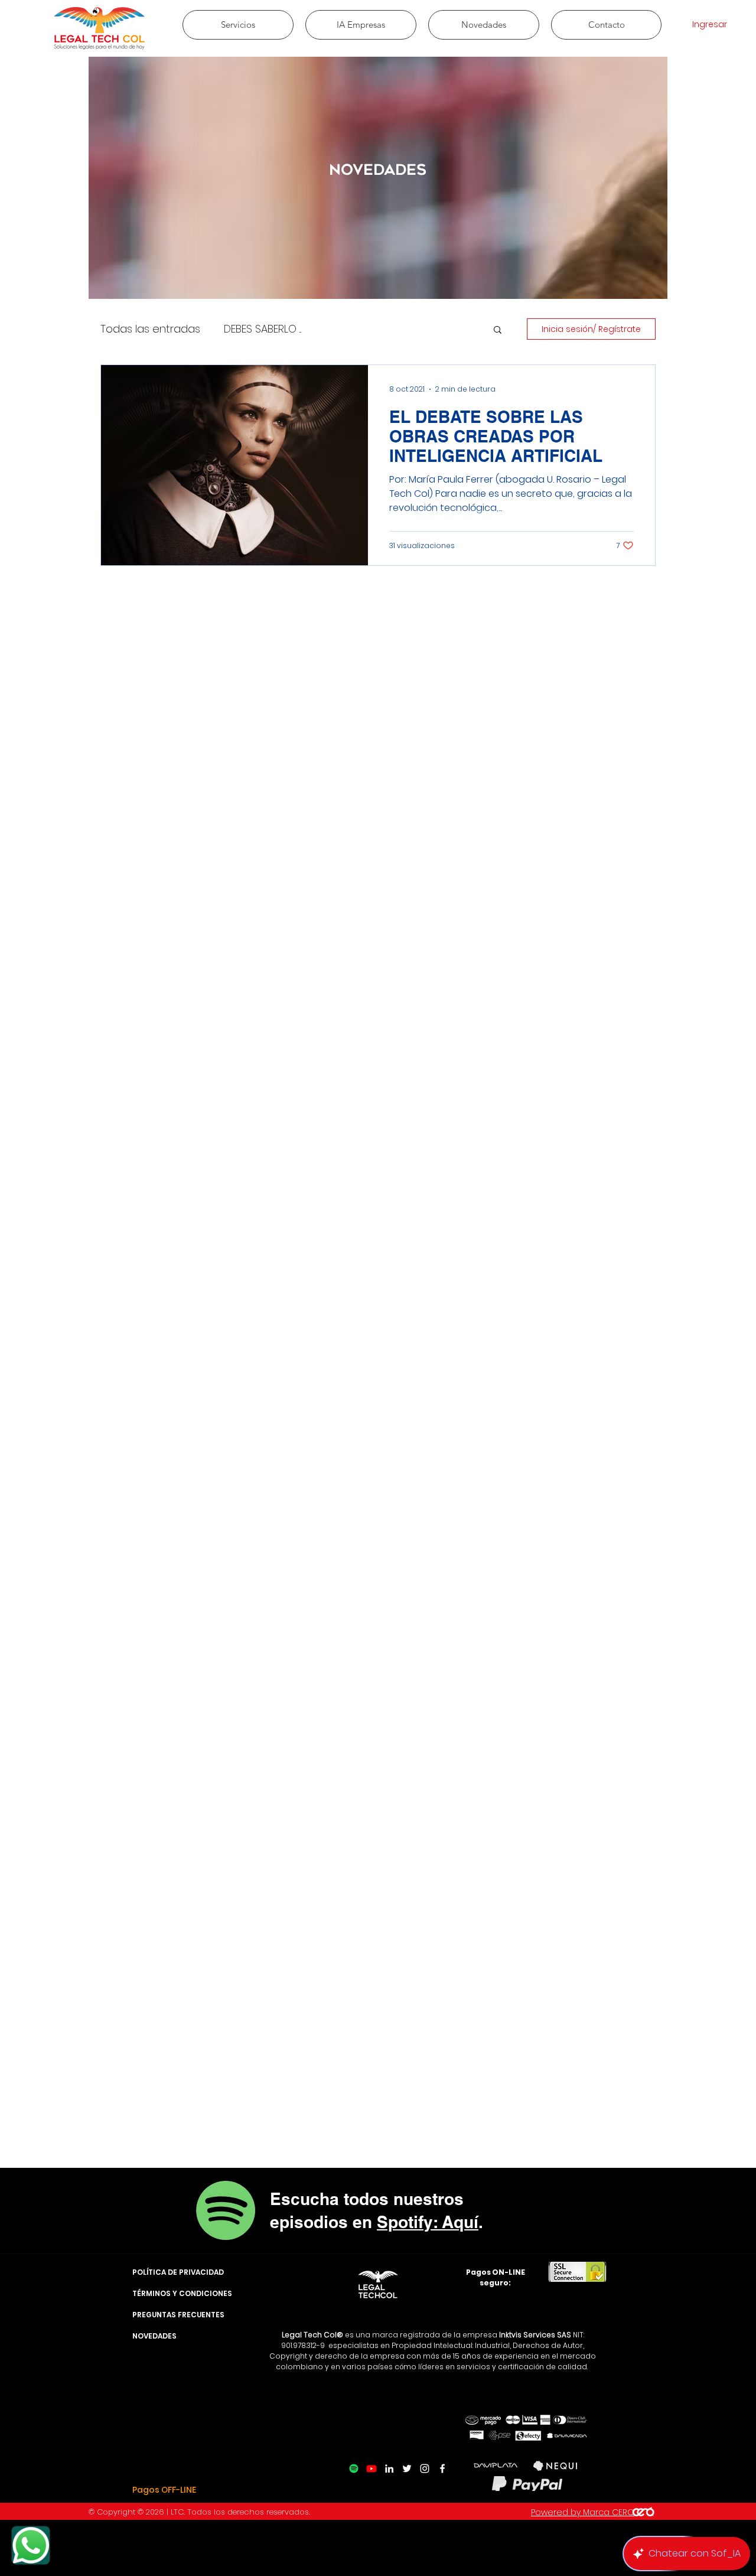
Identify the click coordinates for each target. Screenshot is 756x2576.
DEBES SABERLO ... (263, 329)
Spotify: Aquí (428, 2222)
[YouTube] (372, 2468)
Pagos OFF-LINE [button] (164, 2490)
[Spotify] (354, 2468)
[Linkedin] (389, 2468)
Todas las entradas (150, 329)
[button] (498, 330)
